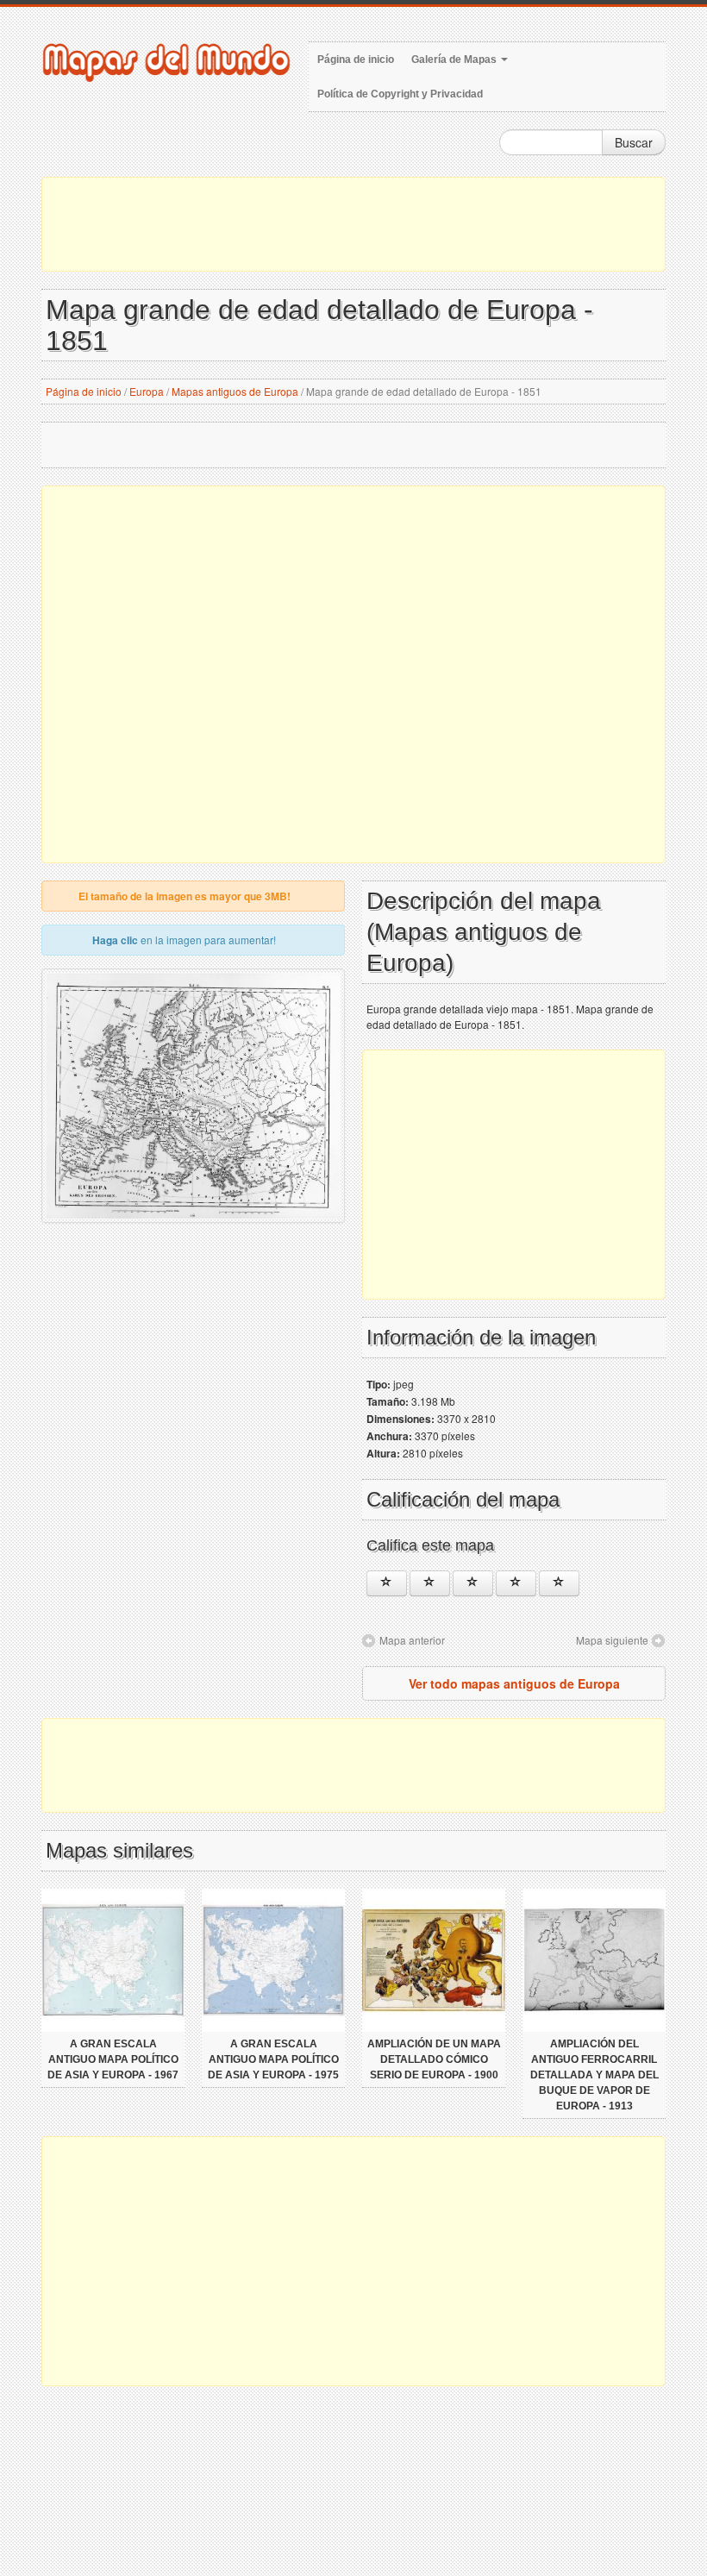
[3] (473, 1583)
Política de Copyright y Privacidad (400, 94)
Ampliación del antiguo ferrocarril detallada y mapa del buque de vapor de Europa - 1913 (594, 2075)
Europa (147, 391)
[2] (430, 1583)
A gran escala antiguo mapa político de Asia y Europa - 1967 (113, 2059)
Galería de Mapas (455, 60)
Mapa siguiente (612, 1640)
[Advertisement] (353, 224)
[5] (559, 1583)
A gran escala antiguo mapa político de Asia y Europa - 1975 (273, 2059)
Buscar (634, 142)
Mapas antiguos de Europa (235, 391)
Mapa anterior (412, 1640)
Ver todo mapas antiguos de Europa (514, 1683)
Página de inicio (356, 60)
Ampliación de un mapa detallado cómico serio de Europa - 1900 (434, 2059)
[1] (387, 1583)
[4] (516, 1583)
